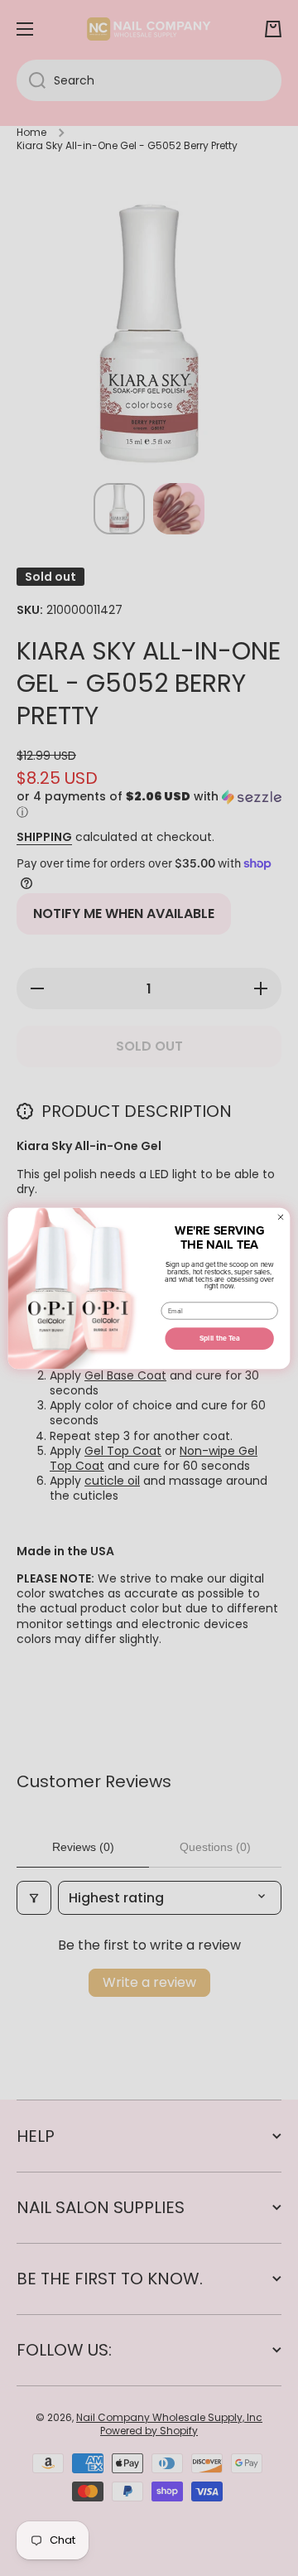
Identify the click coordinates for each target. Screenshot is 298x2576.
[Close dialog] (281, 1217)
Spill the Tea (220, 1339)
